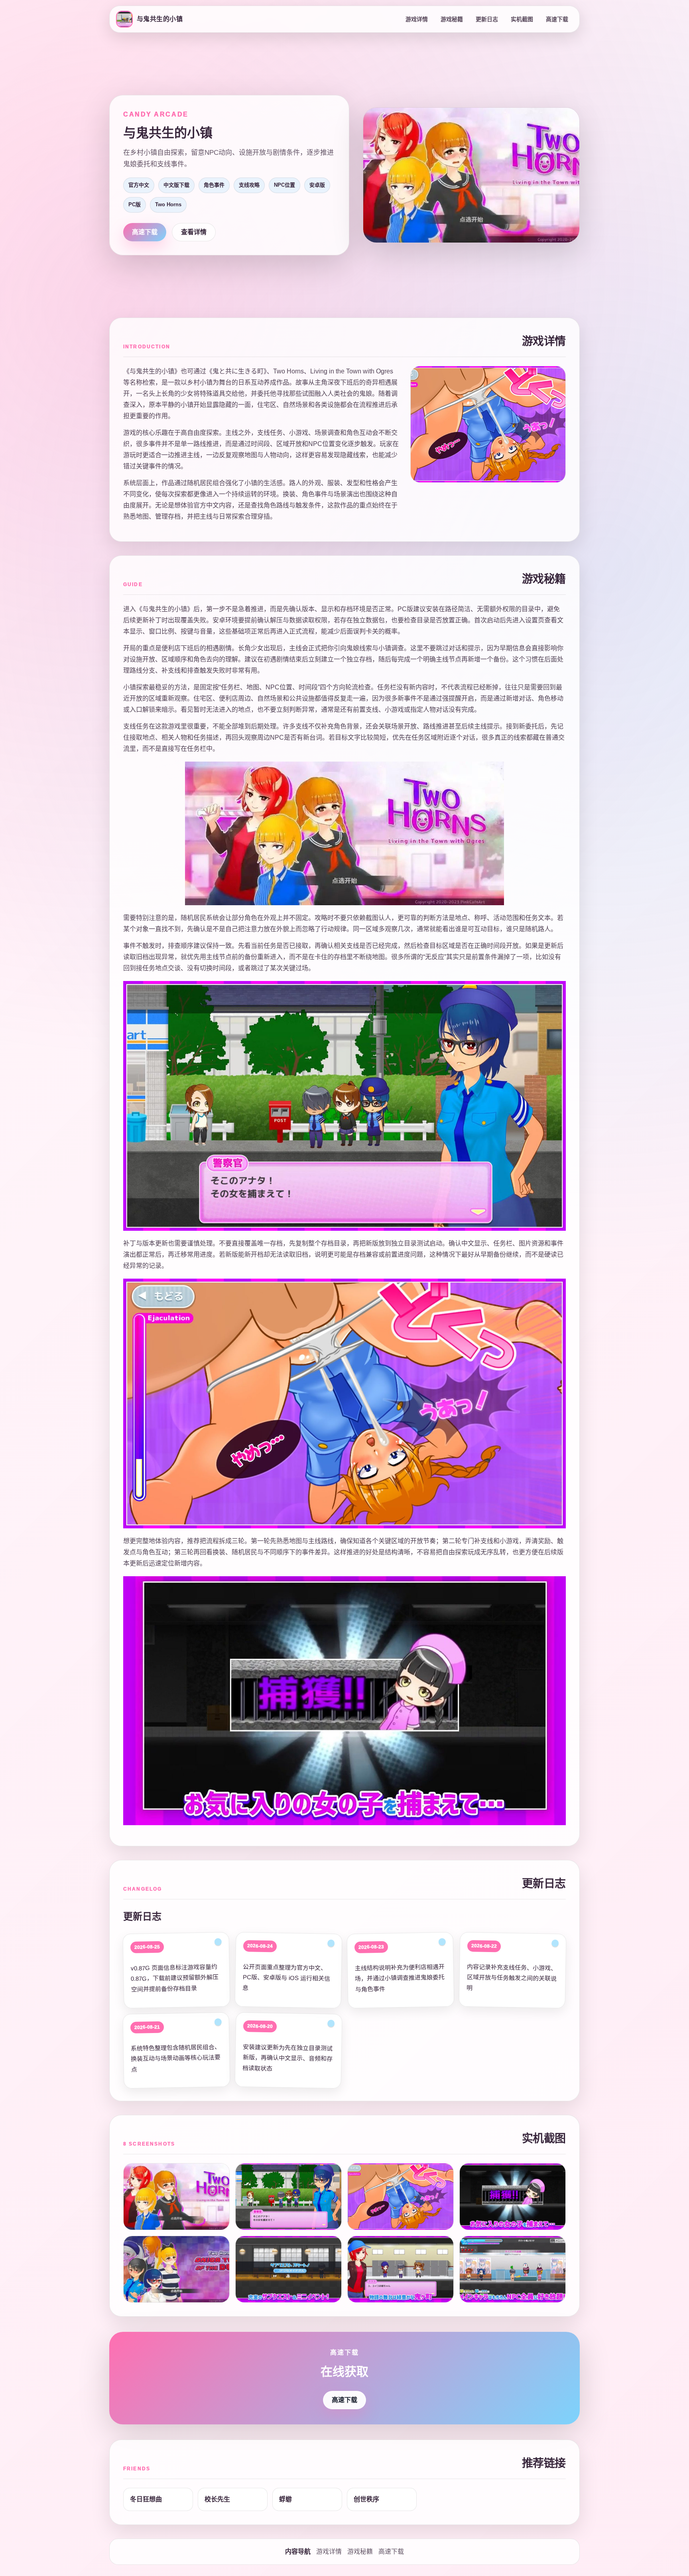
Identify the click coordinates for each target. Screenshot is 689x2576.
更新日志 (487, 19)
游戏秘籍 (452, 19)
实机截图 (522, 19)
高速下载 (557, 19)
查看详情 (194, 232)
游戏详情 (417, 19)
